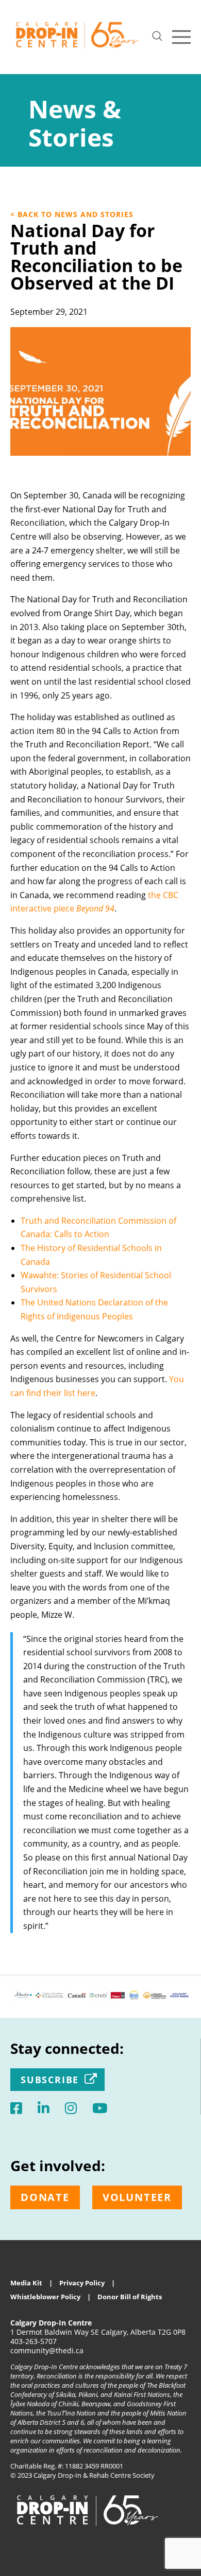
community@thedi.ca (47, 2350)
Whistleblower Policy (45, 2297)
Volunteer (137, 2197)
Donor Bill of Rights (130, 2297)
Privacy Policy (82, 2283)
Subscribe (50, 2080)
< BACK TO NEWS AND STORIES (72, 214)
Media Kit (26, 2283)
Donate (45, 2197)
